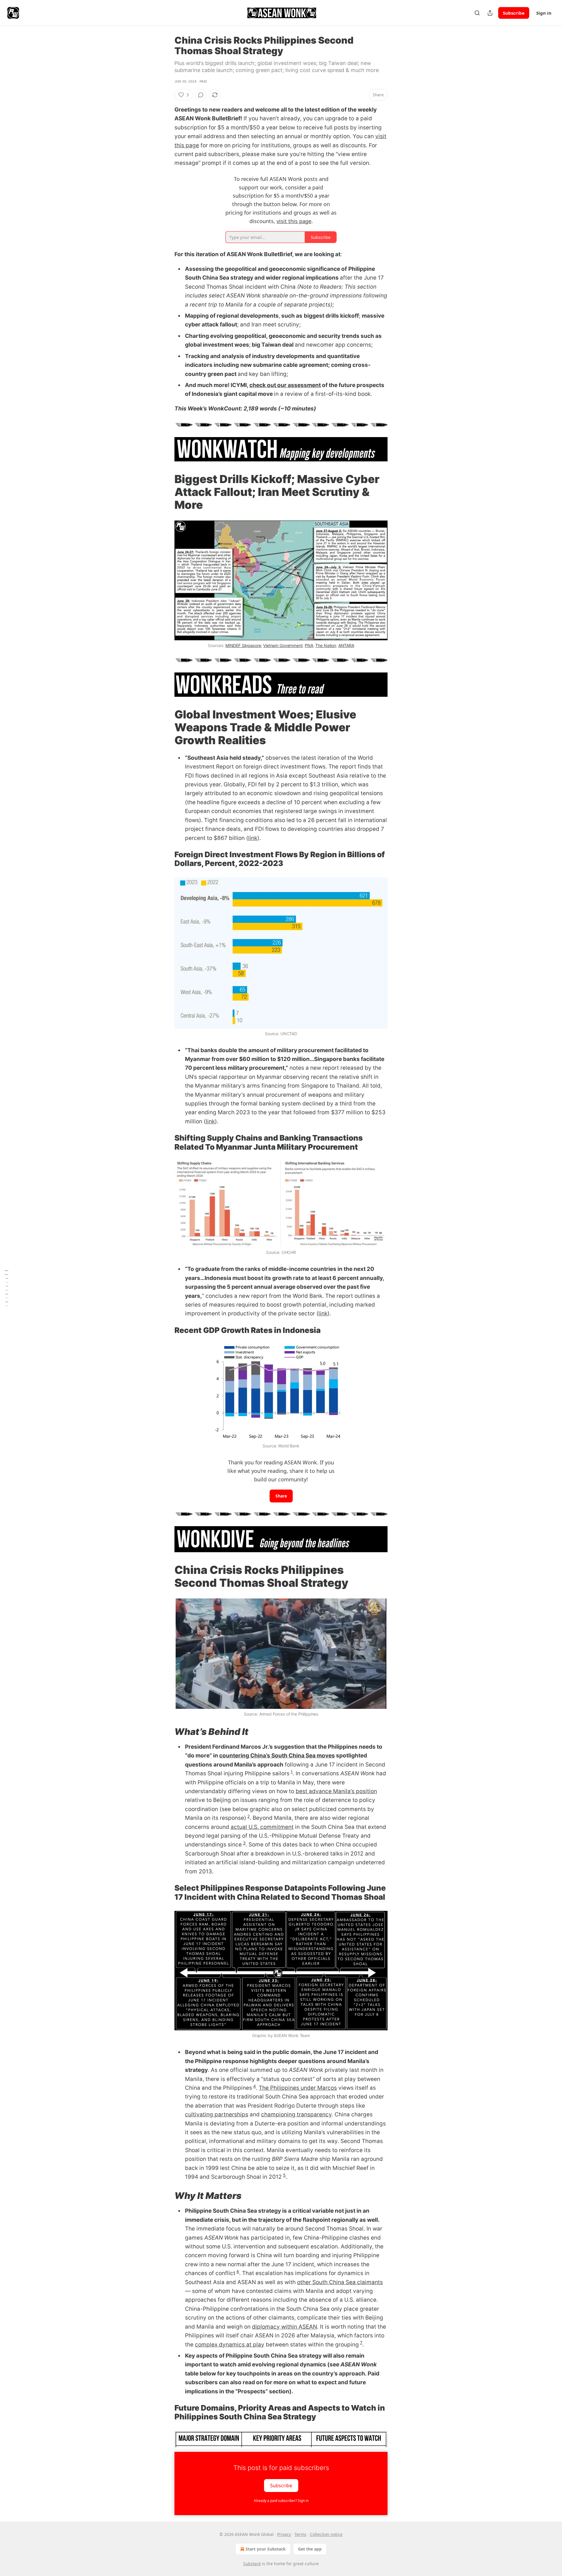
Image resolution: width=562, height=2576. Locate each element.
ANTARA (346, 645)
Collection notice (326, 2534)
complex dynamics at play (230, 2345)
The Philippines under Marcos (298, 2088)
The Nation (326, 645)
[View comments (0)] (201, 95)
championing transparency (296, 2114)
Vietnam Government (283, 645)
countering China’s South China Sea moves (277, 1756)
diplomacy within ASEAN (285, 2327)
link (253, 838)
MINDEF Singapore (243, 645)
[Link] (166, 492)
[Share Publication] (490, 13)
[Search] (477, 13)
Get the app (310, 2549)
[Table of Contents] (6, 1288)
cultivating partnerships (217, 2114)
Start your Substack (266, 2549)
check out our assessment (285, 385)
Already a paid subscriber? (281, 2501)
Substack (252, 2564)
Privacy (284, 2534)
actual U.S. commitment (262, 1827)
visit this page (294, 221)
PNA (309, 645)
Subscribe (514, 13)
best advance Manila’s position (336, 1791)
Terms (300, 2534)
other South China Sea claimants (340, 2282)
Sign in (544, 13)
